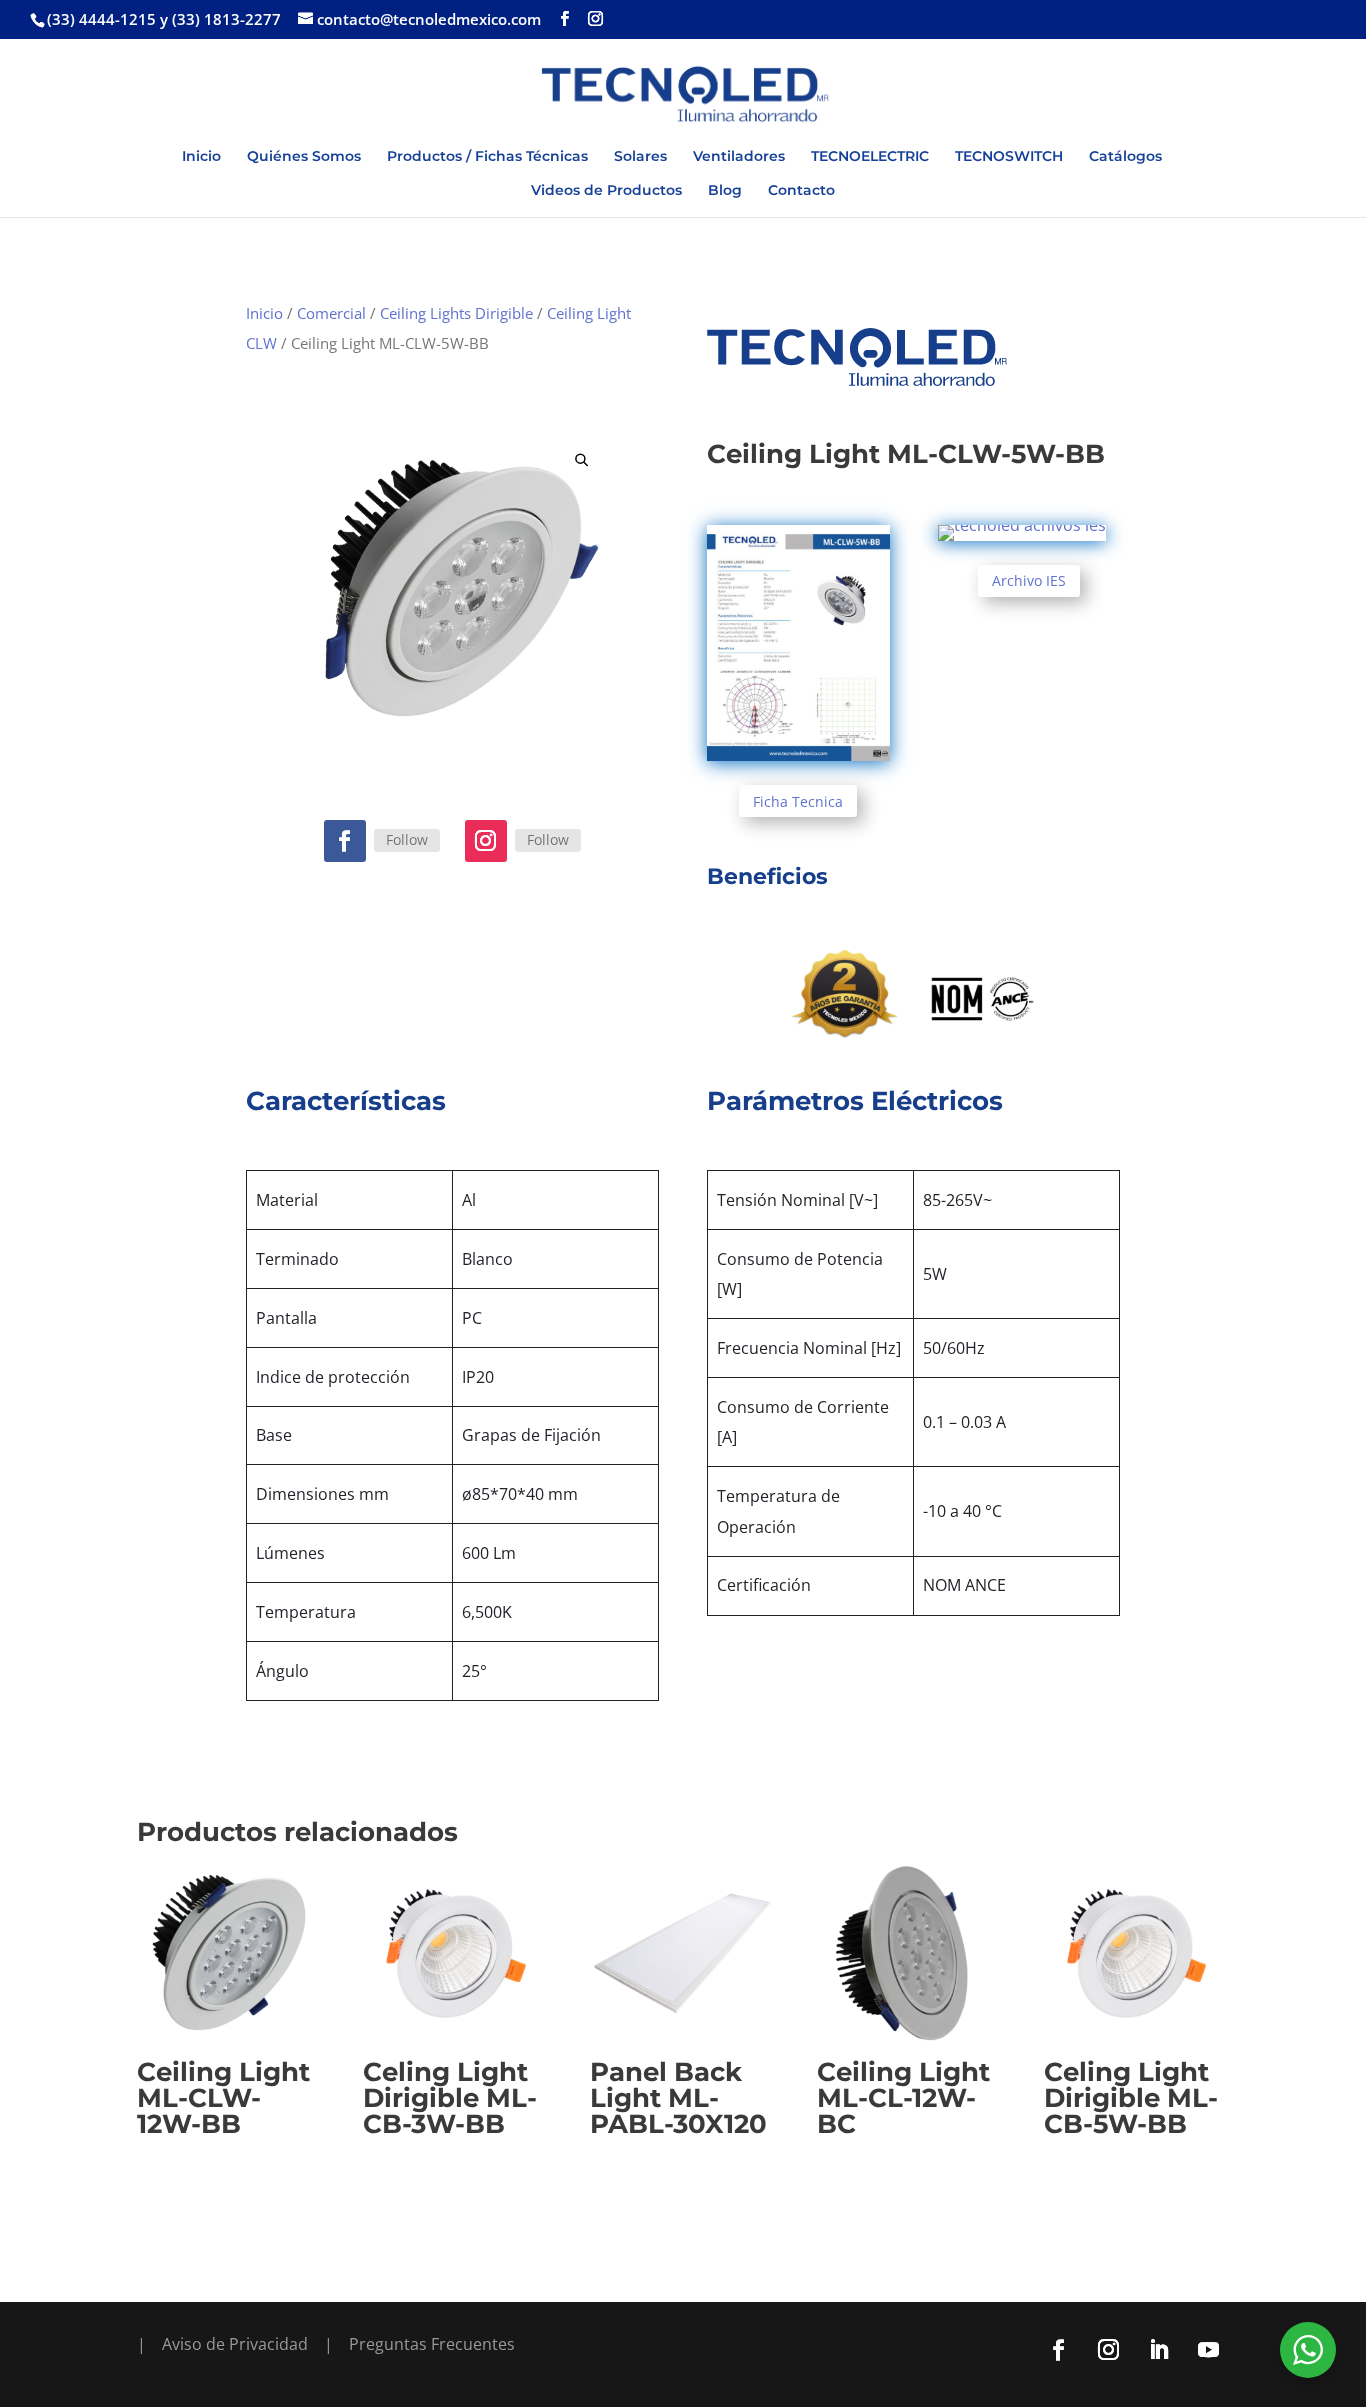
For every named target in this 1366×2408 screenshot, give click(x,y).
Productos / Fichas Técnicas (487, 157)
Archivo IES (1029, 580)
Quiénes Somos (304, 157)
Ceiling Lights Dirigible (456, 313)
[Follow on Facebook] (345, 841)
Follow (407, 839)
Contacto (801, 191)
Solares (640, 157)
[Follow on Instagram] (486, 841)
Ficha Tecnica (798, 801)
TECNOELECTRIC (870, 157)
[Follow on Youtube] (1208, 2350)
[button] (581, 459)
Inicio (201, 157)
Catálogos (1125, 157)
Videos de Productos (606, 191)
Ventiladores (739, 157)
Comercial (331, 313)
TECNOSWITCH (1009, 157)
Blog (725, 191)
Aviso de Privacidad (235, 2344)
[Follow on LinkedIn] (1158, 2350)
